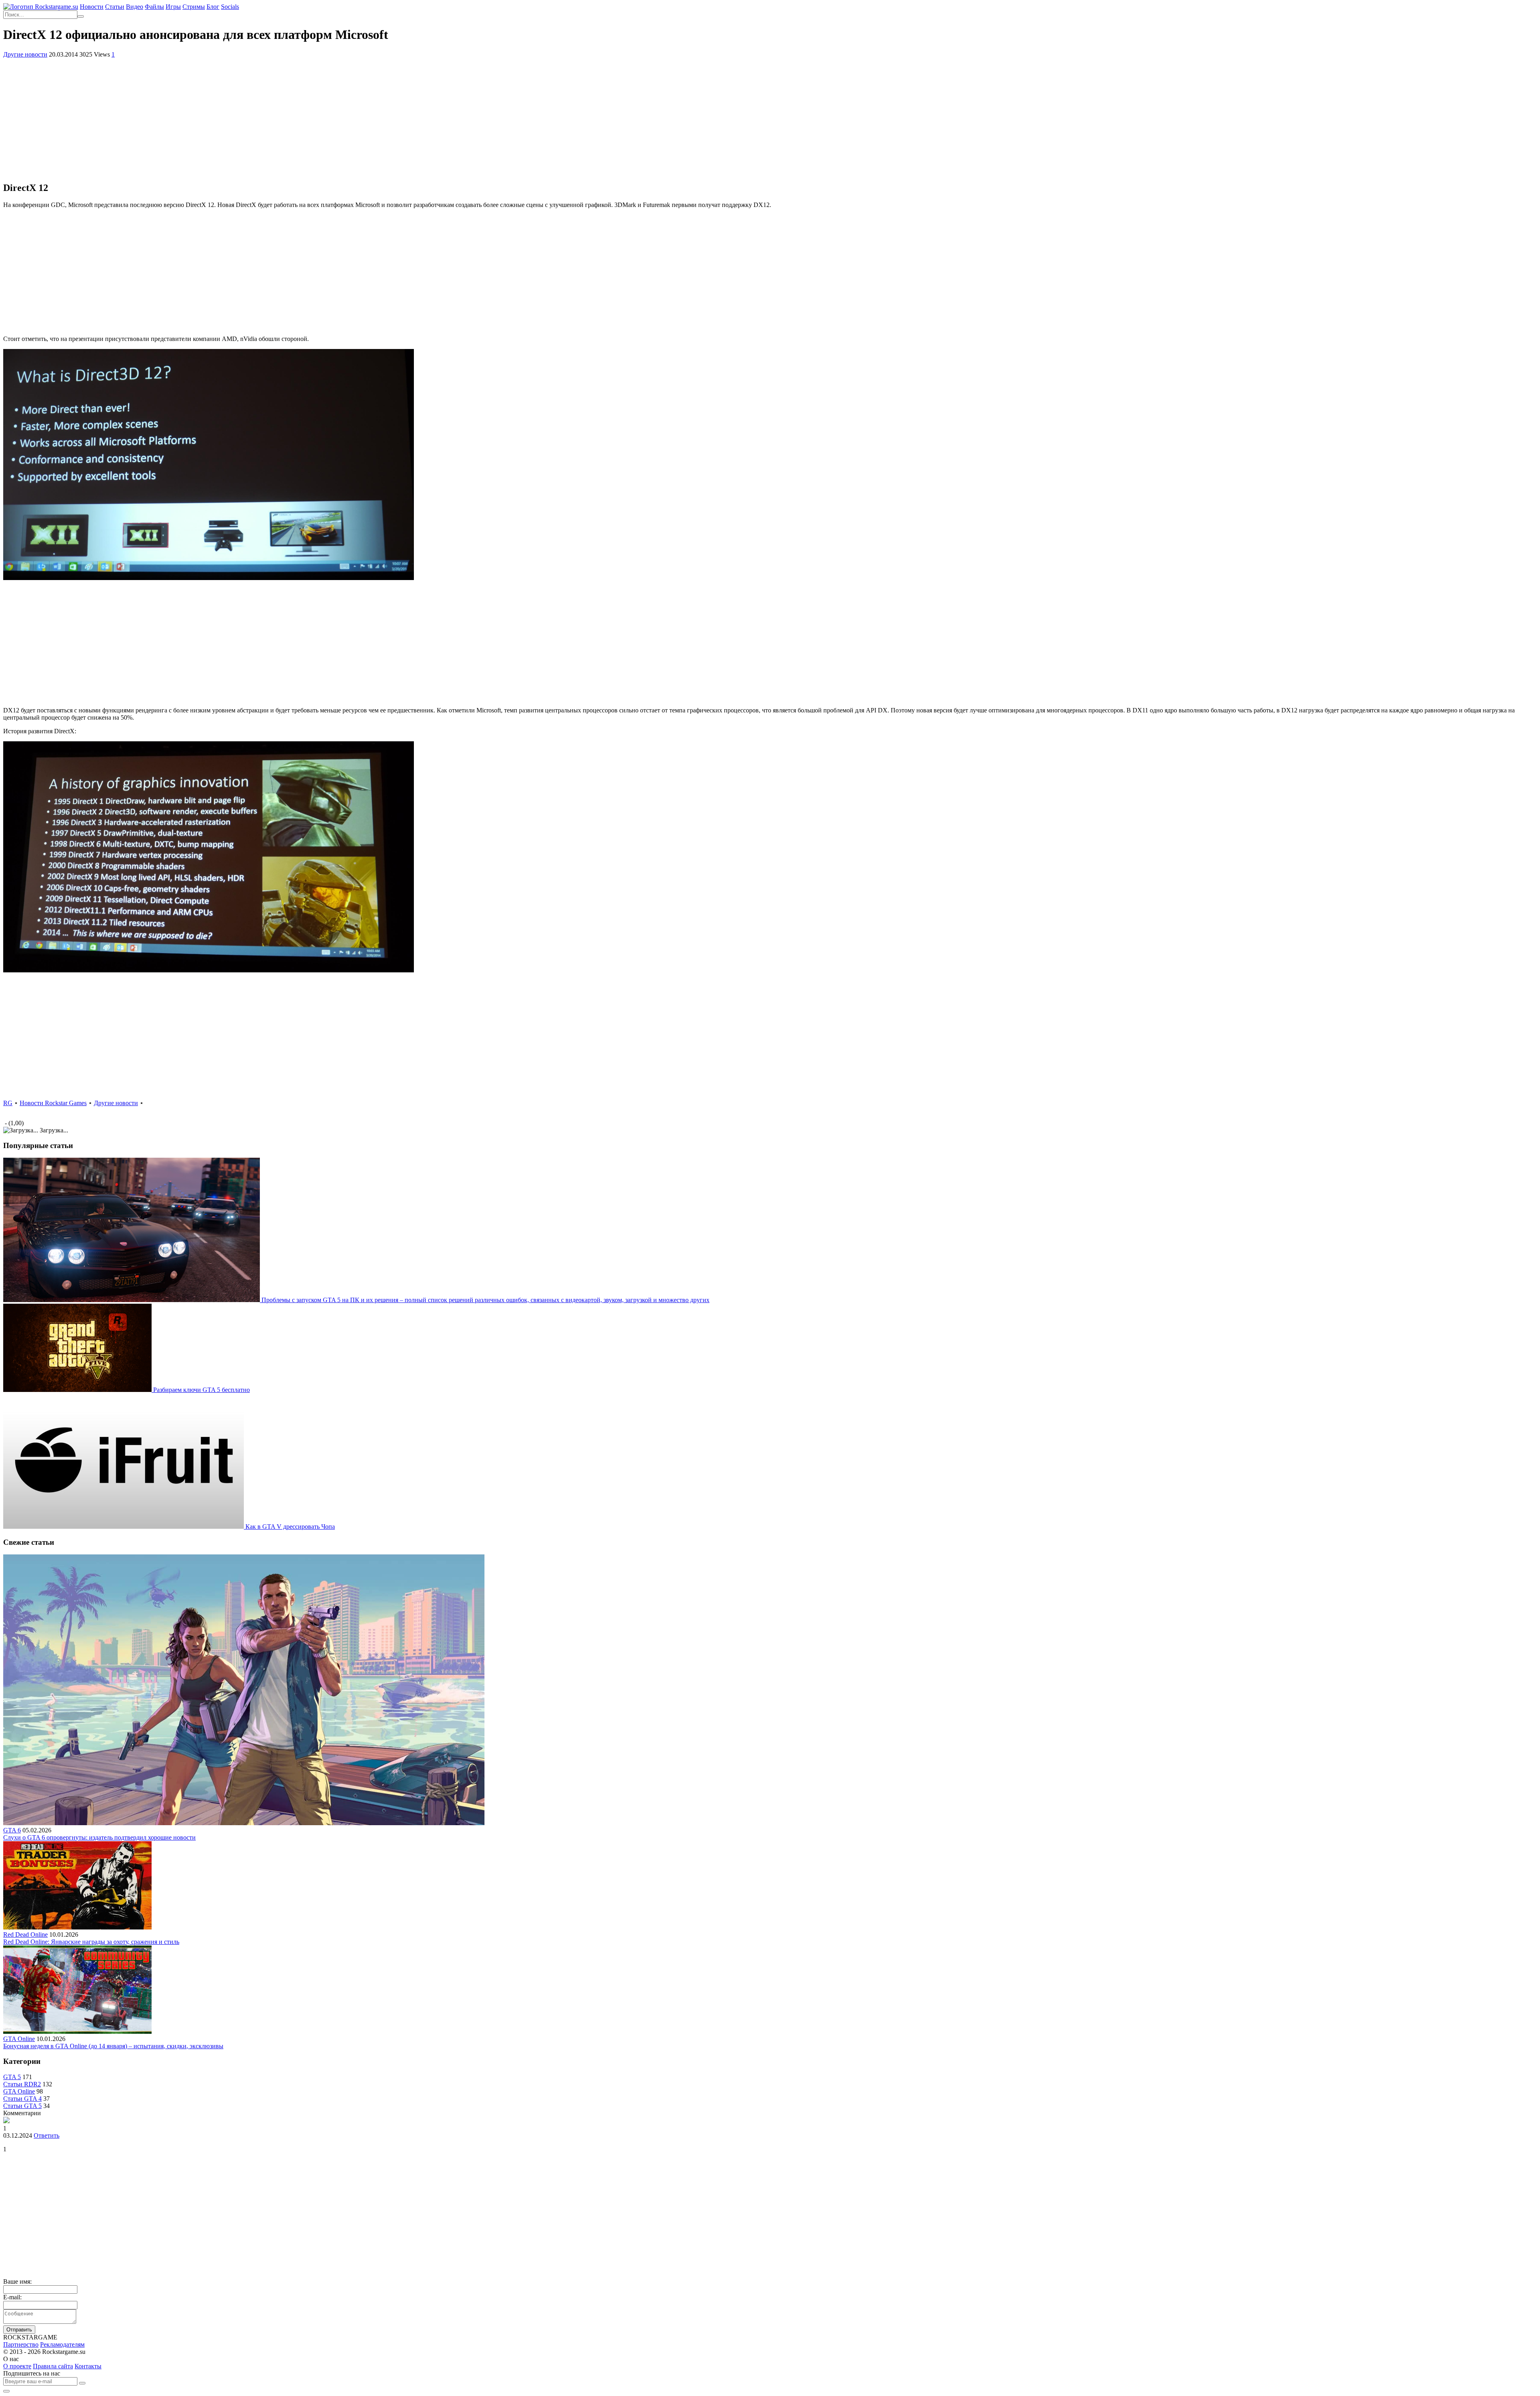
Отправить (19, 2330)
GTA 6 (12, 1830)
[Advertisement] (770, 118)
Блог (213, 7)
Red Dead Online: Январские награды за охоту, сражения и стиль (91, 1942)
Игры (173, 7)
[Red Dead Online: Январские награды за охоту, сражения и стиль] (77, 1927)
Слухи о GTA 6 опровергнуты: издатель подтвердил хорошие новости (99, 1837)
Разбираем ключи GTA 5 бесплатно (202, 1390)
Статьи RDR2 (22, 2084)
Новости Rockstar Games (53, 1103)
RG (8, 1103)
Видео (135, 7)
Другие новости (25, 54)
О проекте (17, 2366)
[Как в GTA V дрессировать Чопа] (124, 1527)
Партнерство (21, 2344)
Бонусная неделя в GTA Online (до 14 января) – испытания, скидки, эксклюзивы (113, 2046)
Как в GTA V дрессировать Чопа (290, 1527)
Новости (92, 7)
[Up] (6, 2391)
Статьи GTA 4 (22, 2099)
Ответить (47, 2135)
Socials (230, 7)
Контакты (88, 2366)
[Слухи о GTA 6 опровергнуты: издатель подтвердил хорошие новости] (244, 1823)
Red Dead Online (25, 1934)
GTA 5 (12, 2077)
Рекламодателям (62, 2344)
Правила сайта (53, 2366)
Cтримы (194, 7)
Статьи (115, 7)
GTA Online (19, 2039)
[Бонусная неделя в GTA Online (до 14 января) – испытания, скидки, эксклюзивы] (77, 2032)
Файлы (154, 7)
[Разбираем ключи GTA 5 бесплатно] (78, 1390)
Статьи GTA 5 (22, 2106)
